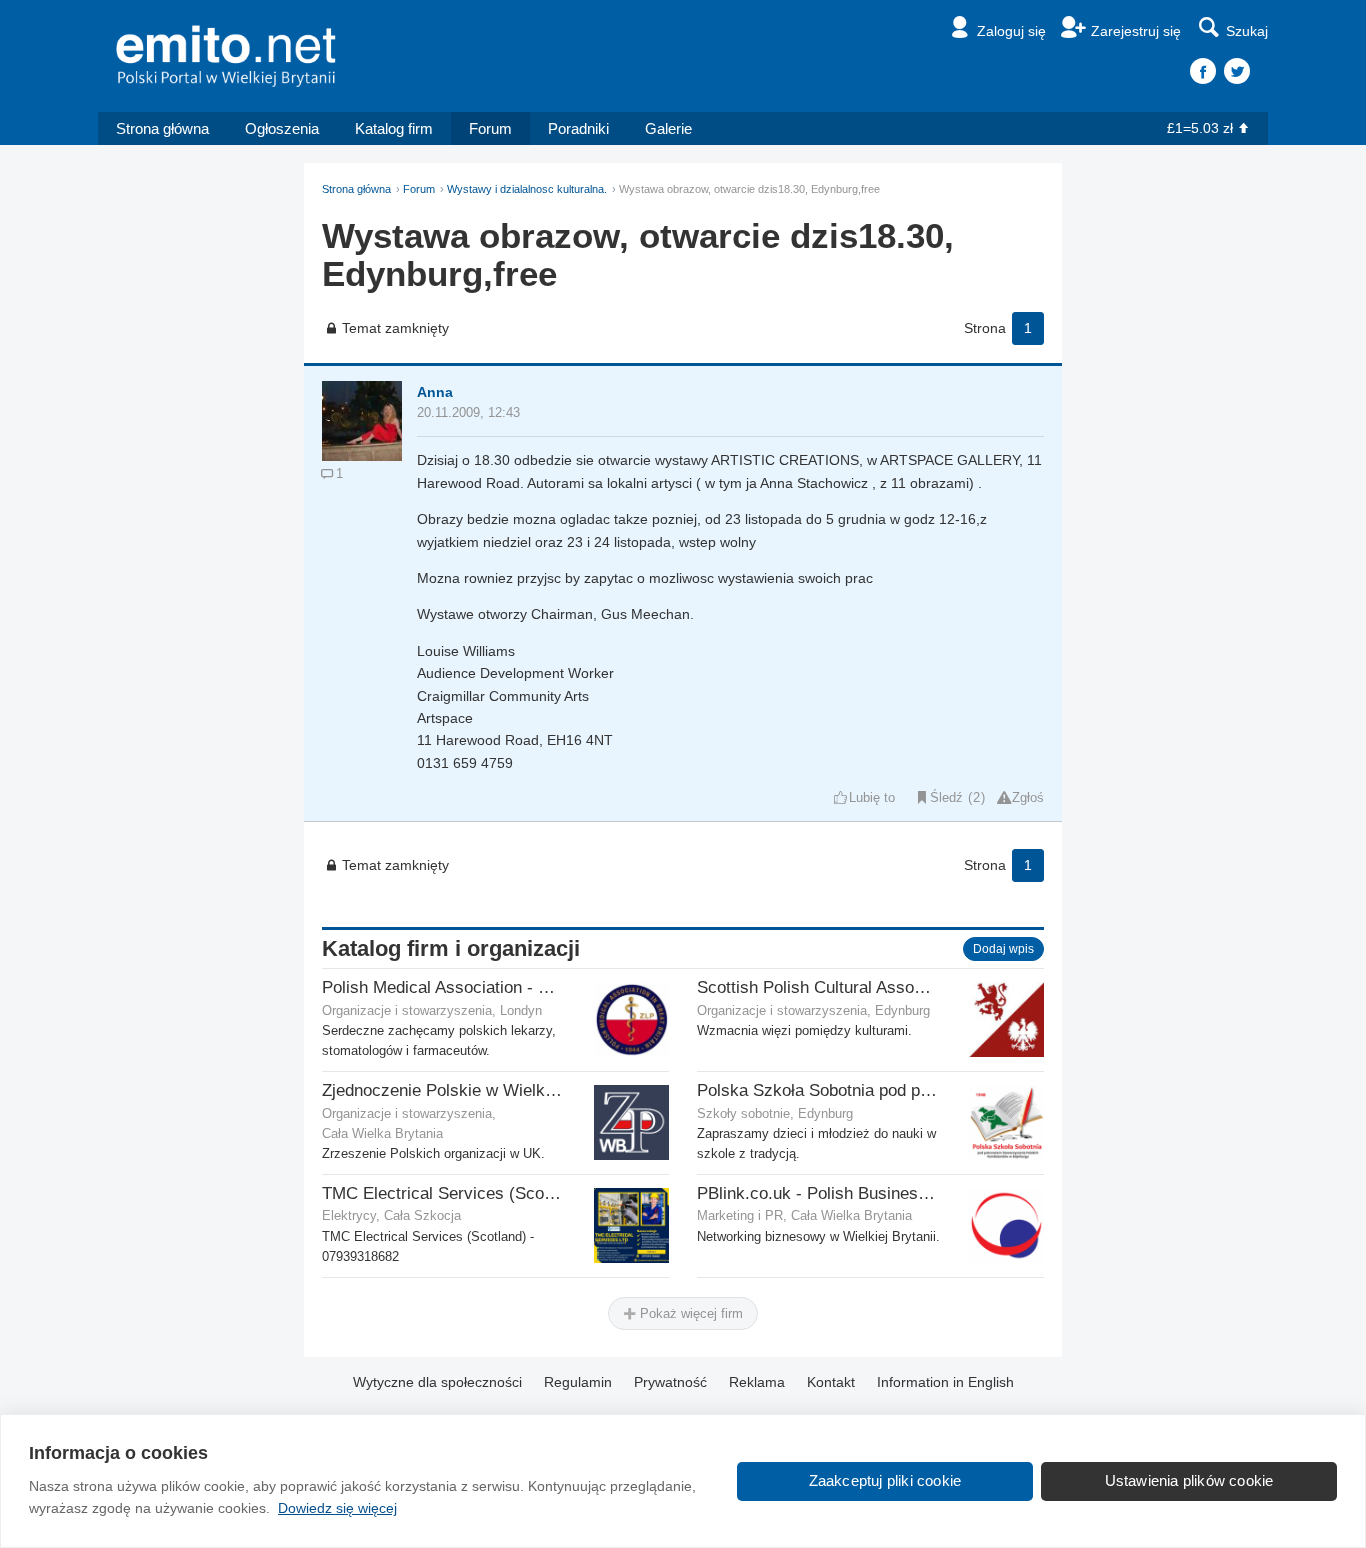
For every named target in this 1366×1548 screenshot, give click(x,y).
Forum (490, 128)
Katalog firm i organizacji (451, 948)
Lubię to (872, 798)
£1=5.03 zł (1200, 128)
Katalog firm (394, 128)
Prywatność (670, 1382)
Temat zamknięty (395, 328)
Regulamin (578, 1382)
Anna (435, 392)
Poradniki (578, 128)
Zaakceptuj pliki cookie (885, 1480)
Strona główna (162, 128)
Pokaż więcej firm (689, 1313)
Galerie (668, 128)
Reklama (757, 1382)
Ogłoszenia (282, 128)
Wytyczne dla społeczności (437, 1382)
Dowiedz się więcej (337, 1508)
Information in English (945, 1382)
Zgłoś (1028, 798)
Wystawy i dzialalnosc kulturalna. (527, 189)
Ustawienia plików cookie (1189, 1480)
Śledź (946, 798)
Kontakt (831, 1382)
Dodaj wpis (1003, 949)
